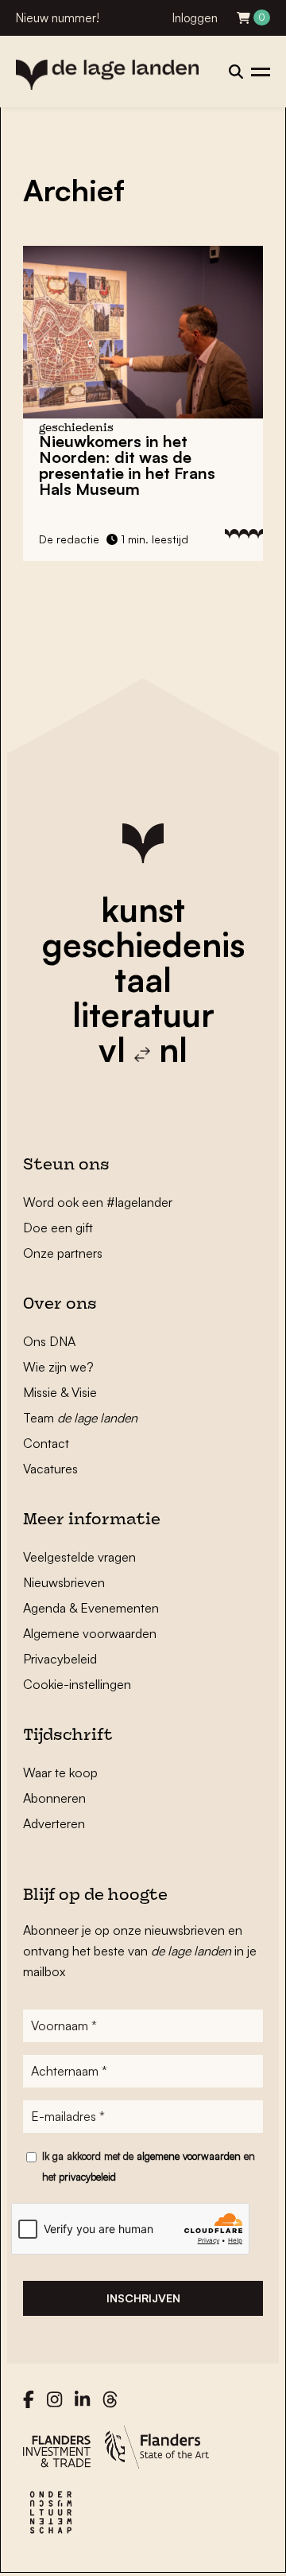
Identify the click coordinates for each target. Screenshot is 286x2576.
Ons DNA (49, 1341)
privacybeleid (87, 2177)
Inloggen (195, 18)
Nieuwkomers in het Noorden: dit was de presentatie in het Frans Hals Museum (127, 465)
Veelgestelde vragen (79, 1557)
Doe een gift (58, 1228)
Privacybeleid (60, 1659)
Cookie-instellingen (77, 1684)
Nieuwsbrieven (64, 1582)
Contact (46, 1443)
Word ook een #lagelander (98, 1202)
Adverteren (54, 1823)
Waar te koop (60, 1772)
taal (143, 979)
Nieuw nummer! (58, 18)
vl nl (143, 1049)
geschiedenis (143, 944)
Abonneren (54, 1798)
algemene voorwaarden (189, 2156)
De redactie (69, 539)
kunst (143, 909)
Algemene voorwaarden (90, 1633)
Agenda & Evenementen (91, 1608)
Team (80, 1418)
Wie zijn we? (58, 1367)
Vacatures (50, 1469)
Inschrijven (143, 2298)
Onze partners (63, 1253)
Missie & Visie (60, 1392)
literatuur (143, 1014)
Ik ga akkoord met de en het (149, 2166)
